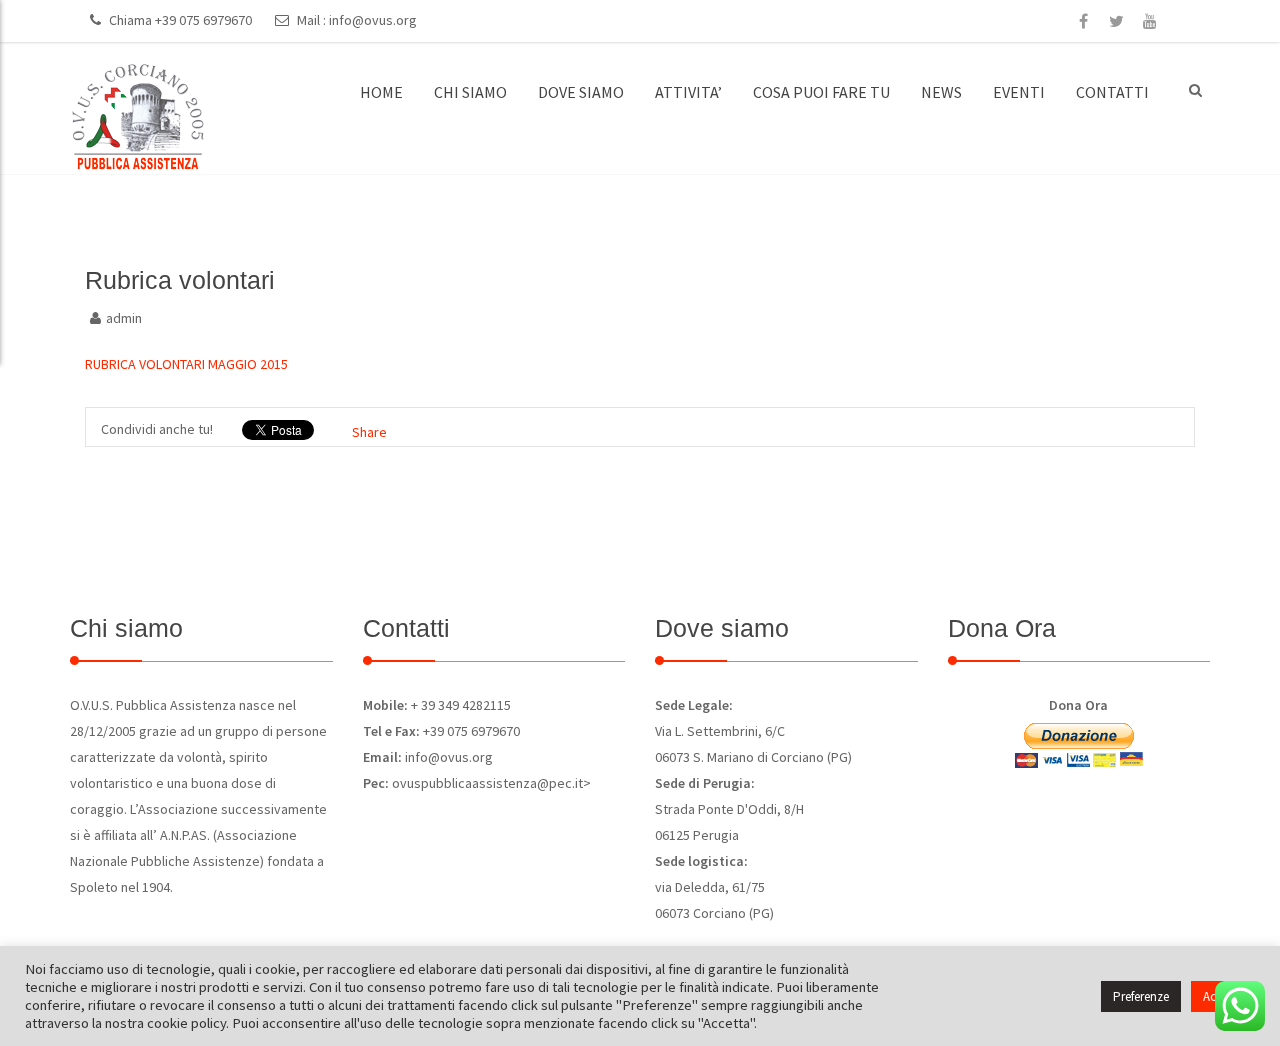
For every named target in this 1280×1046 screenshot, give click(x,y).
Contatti (1112, 92)
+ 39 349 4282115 (459, 705)
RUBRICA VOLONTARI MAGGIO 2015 (186, 364)
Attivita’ (688, 92)
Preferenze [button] (1141, 996)
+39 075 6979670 (203, 20)
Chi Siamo (470, 92)
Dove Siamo (581, 92)
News (941, 92)
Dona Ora (1078, 705)
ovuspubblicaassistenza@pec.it (487, 783)
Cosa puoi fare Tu (821, 92)
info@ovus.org (373, 20)
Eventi (1019, 92)
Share (369, 432)
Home (381, 92)
